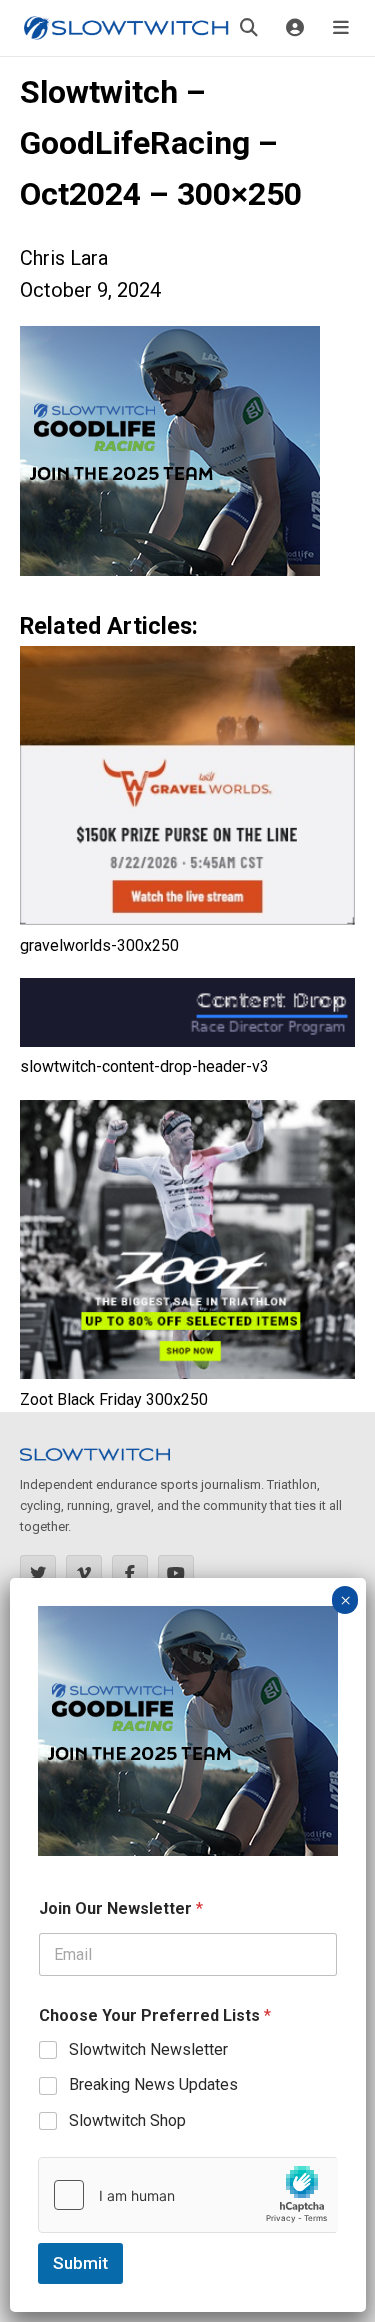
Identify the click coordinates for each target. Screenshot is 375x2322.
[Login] (295, 28)
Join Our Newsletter (121, 1908)
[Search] (249, 28)
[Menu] (341, 28)
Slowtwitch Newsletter (148, 2049)
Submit (80, 2263)
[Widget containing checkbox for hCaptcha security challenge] (188, 2195)
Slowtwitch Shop (127, 2120)
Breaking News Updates (153, 2084)
